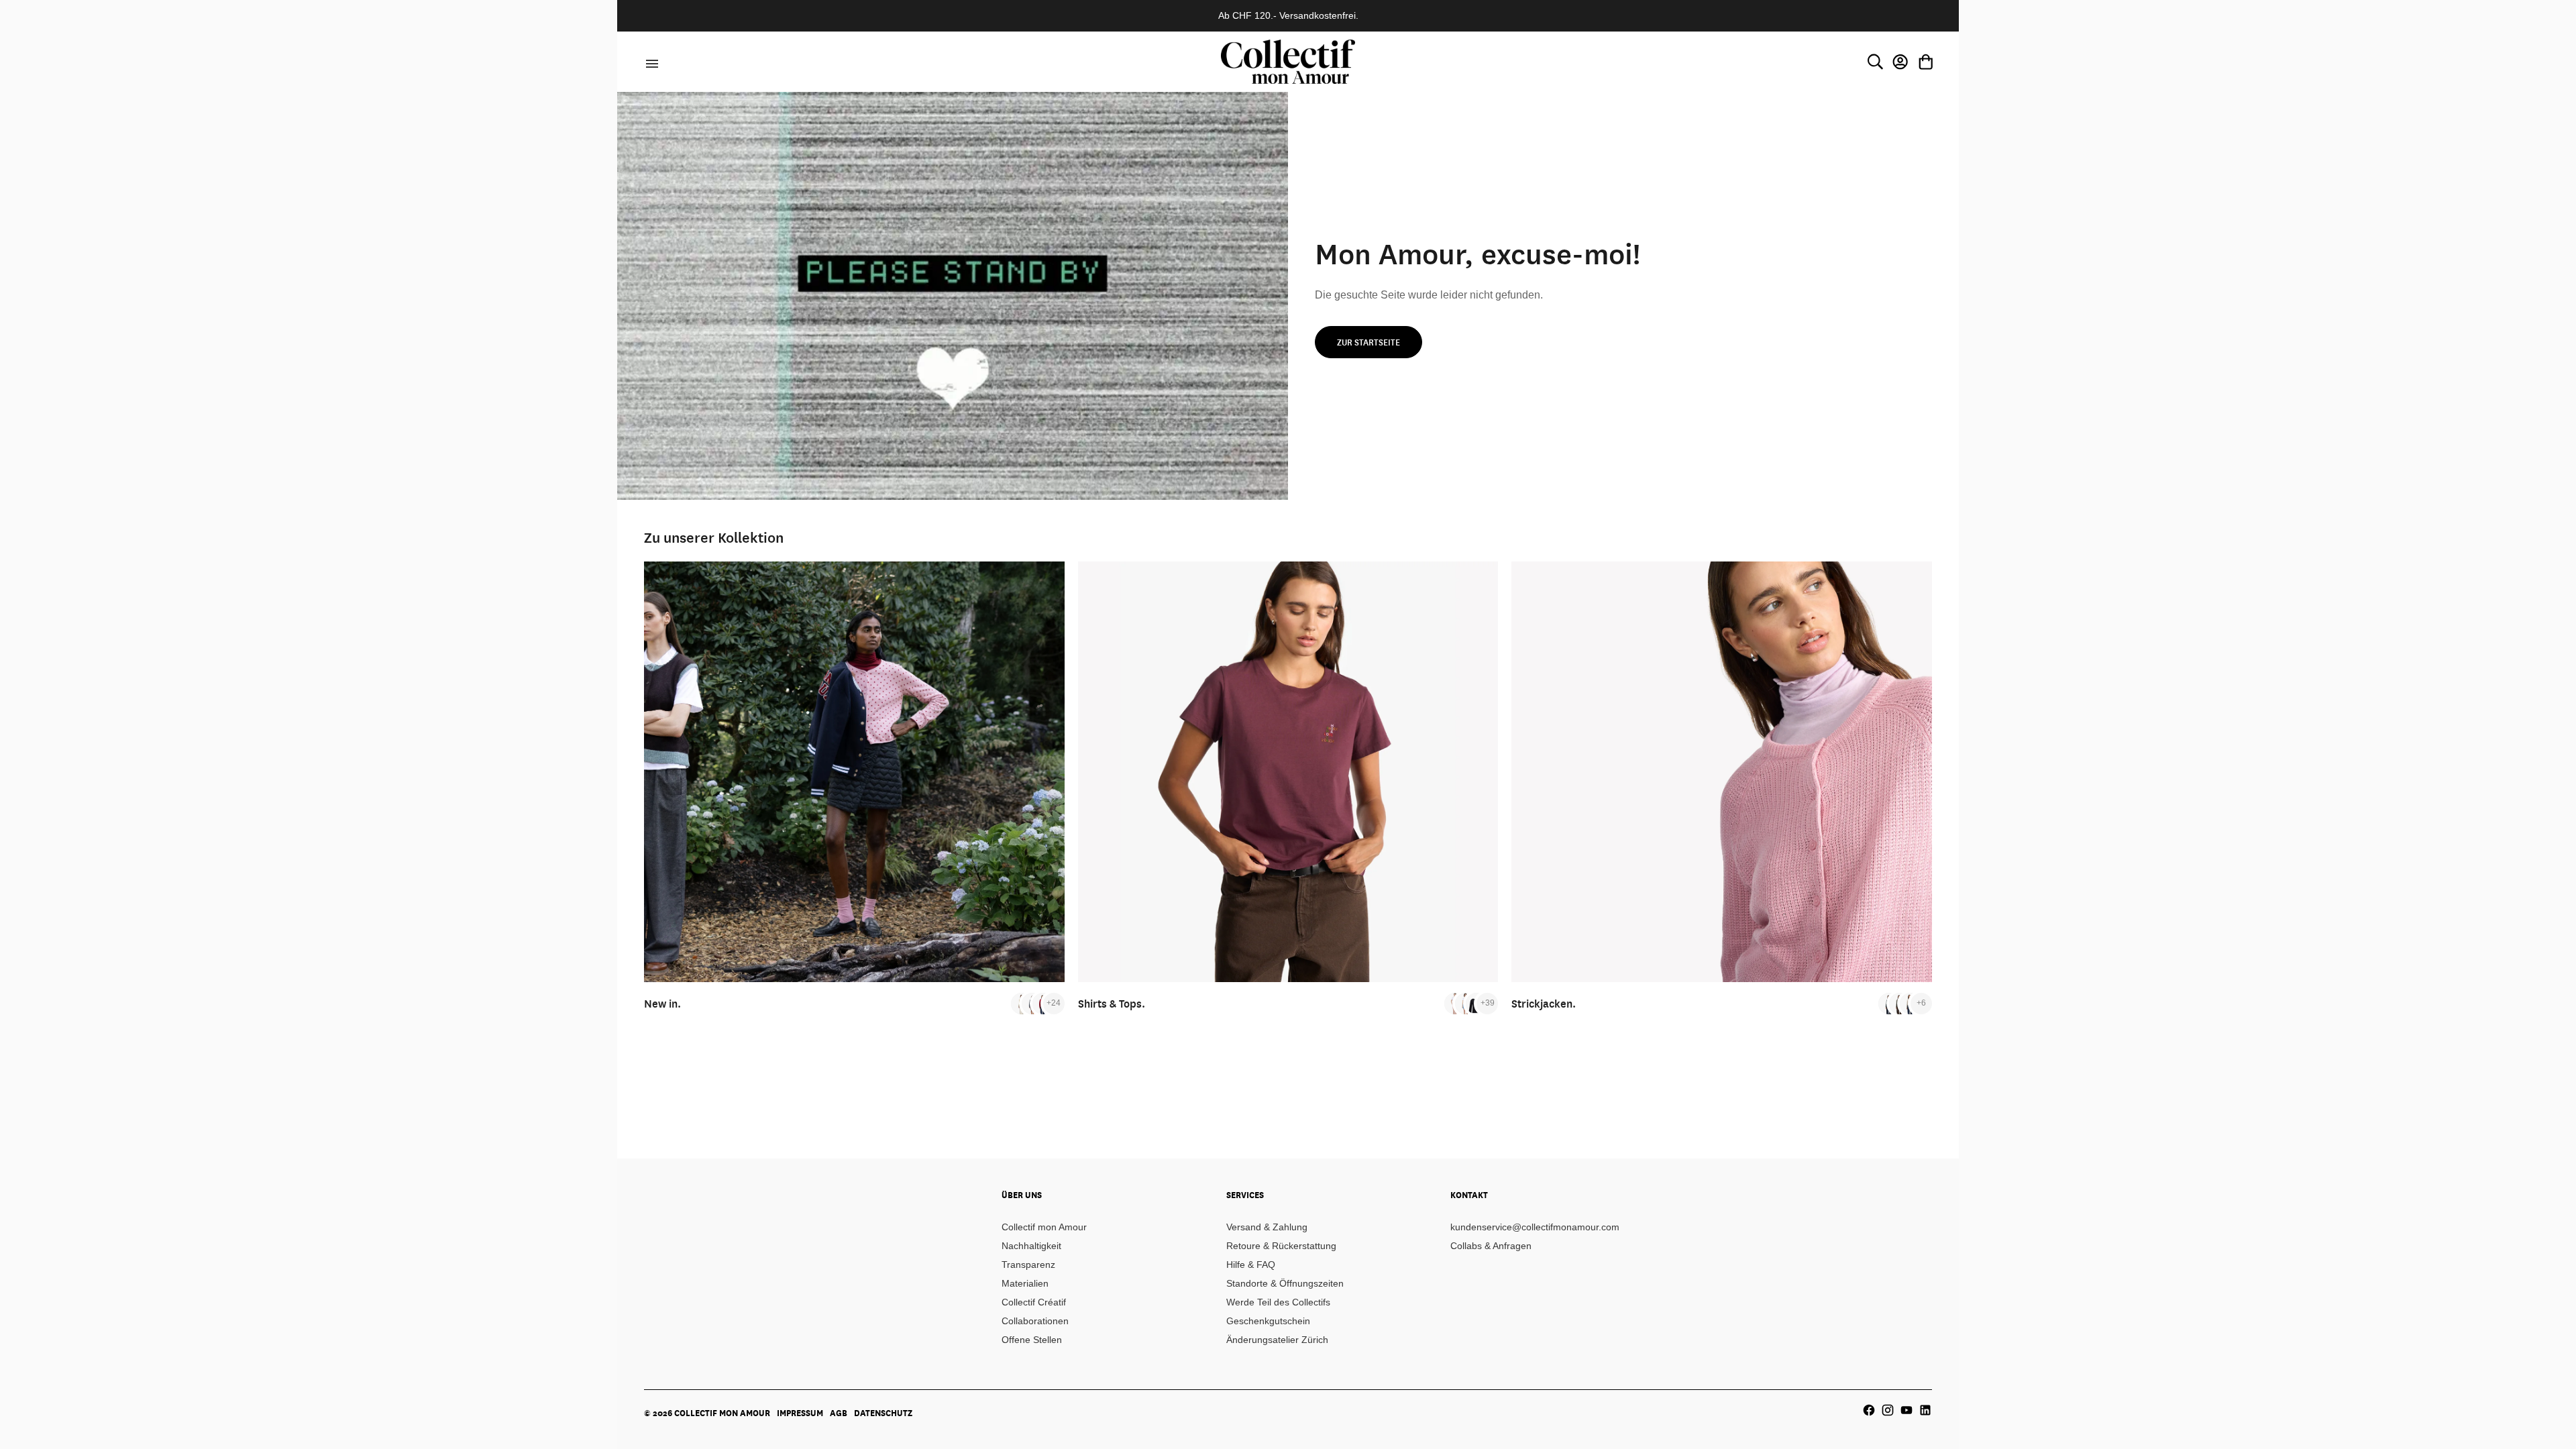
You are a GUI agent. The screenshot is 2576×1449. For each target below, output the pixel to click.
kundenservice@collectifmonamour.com (1535, 1227)
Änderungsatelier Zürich (1277, 1340)
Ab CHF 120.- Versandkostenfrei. (1288, 15)
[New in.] (854, 772)
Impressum (800, 1413)
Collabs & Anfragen (1491, 1246)
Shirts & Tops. (1112, 1003)
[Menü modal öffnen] (650, 62)
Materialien (1025, 1283)
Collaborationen (1035, 1321)
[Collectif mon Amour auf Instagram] (1888, 1410)
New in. (662, 1003)
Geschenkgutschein (1268, 1321)
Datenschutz (883, 1413)
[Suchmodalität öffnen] (1875, 62)
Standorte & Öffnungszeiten (1285, 1283)
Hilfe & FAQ (1251, 1265)
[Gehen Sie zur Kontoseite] (1900, 62)
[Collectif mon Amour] (1288, 61)
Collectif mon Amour (1044, 1227)
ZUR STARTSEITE (1368, 342)
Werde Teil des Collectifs (1278, 1302)
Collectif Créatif (1034, 1302)
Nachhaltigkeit (1031, 1246)
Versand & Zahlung (1267, 1227)
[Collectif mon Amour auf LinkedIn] (1925, 1410)
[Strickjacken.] (1722, 772)
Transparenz (1028, 1265)
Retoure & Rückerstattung (1281, 1246)
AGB (839, 1413)
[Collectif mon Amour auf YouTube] (1907, 1410)
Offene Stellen (1032, 1340)
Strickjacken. (1544, 1003)
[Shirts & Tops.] (1288, 772)
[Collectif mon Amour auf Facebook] (1869, 1410)
